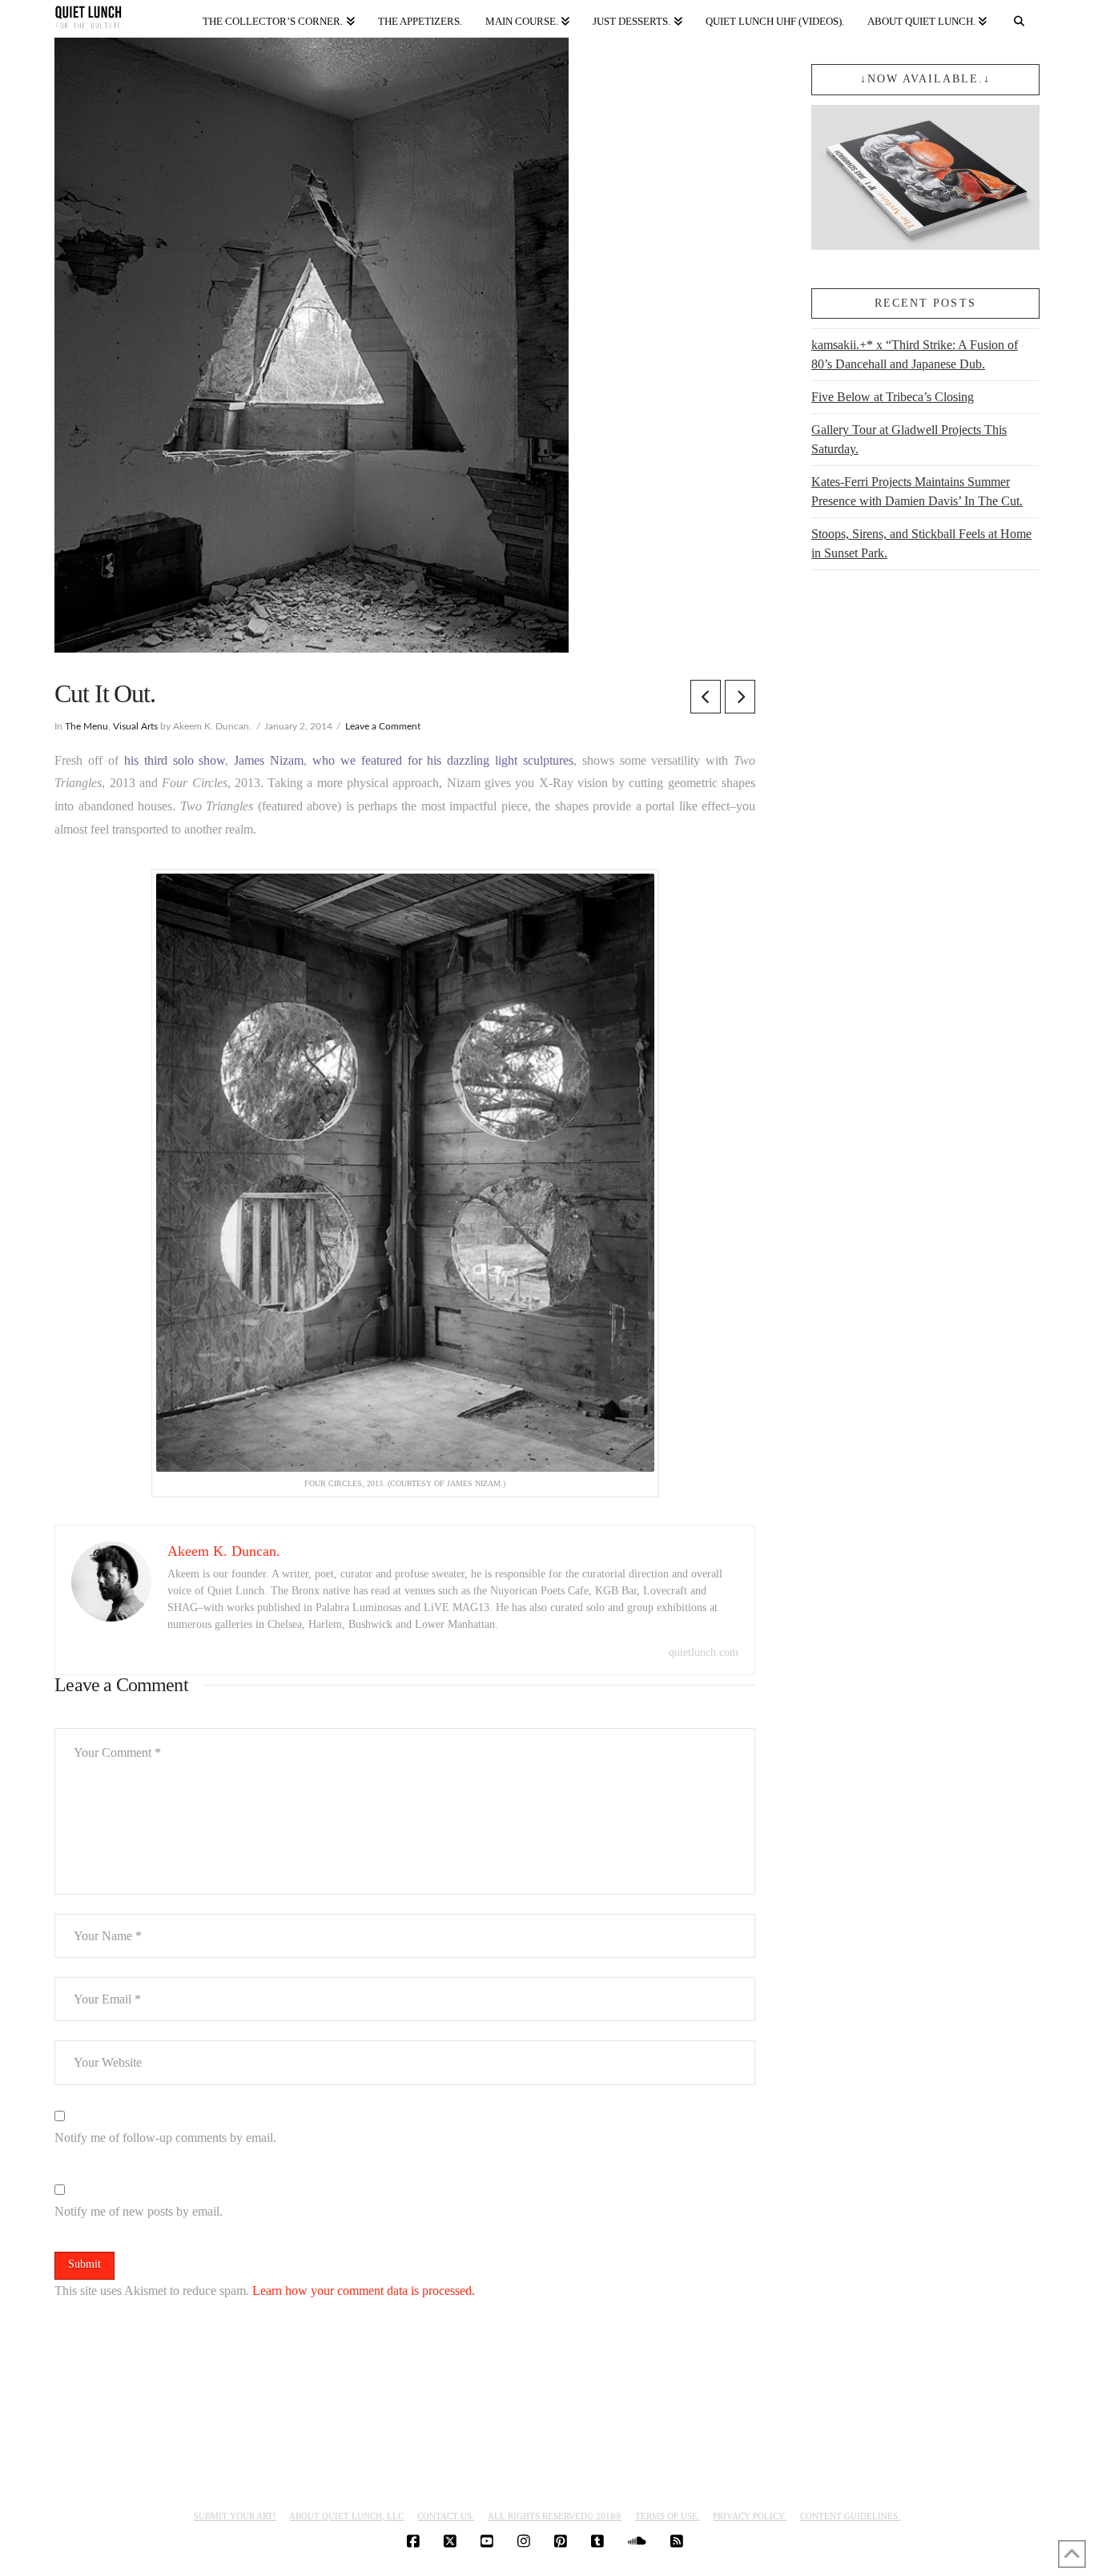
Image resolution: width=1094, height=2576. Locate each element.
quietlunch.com (704, 1652)
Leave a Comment (383, 726)
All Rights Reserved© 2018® (555, 2516)
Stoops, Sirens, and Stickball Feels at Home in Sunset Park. (921, 543)
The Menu (86, 726)
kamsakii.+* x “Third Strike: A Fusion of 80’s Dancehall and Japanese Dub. (915, 354)
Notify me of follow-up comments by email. (165, 2138)
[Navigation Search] (1019, 18)
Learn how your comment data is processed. (364, 2291)
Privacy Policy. (750, 2516)
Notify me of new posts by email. (139, 2211)
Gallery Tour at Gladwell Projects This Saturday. (909, 439)
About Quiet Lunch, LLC (346, 2516)
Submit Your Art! (235, 2516)
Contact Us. (446, 2516)
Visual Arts (135, 726)
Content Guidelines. (850, 2516)
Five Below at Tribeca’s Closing (893, 397)
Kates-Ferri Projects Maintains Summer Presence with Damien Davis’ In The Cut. (917, 491)
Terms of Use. (668, 2516)
